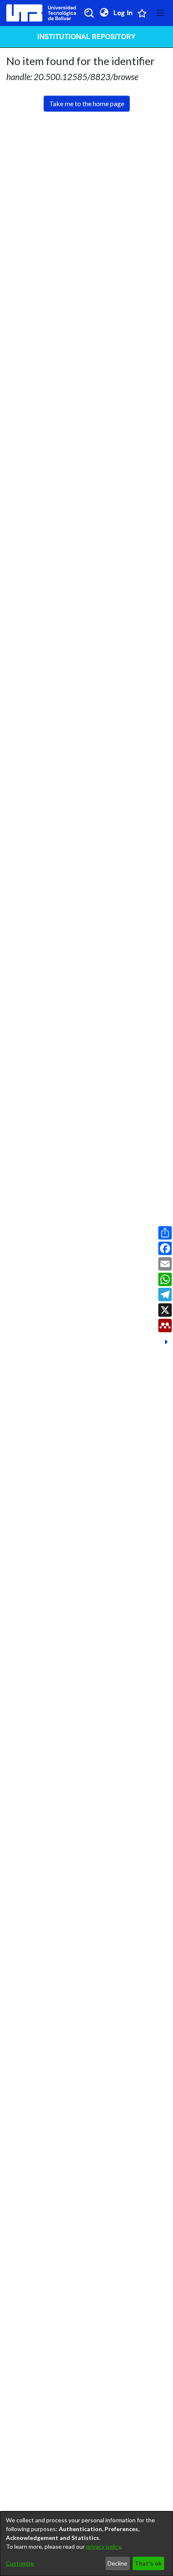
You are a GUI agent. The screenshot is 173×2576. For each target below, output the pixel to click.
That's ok (148, 2563)
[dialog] (86, 2544)
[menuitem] (104, 13)
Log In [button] (123, 13)
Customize (20, 2563)
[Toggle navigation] (160, 13)
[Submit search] (89, 13)
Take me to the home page (87, 103)
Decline (117, 2563)
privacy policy (103, 2546)
